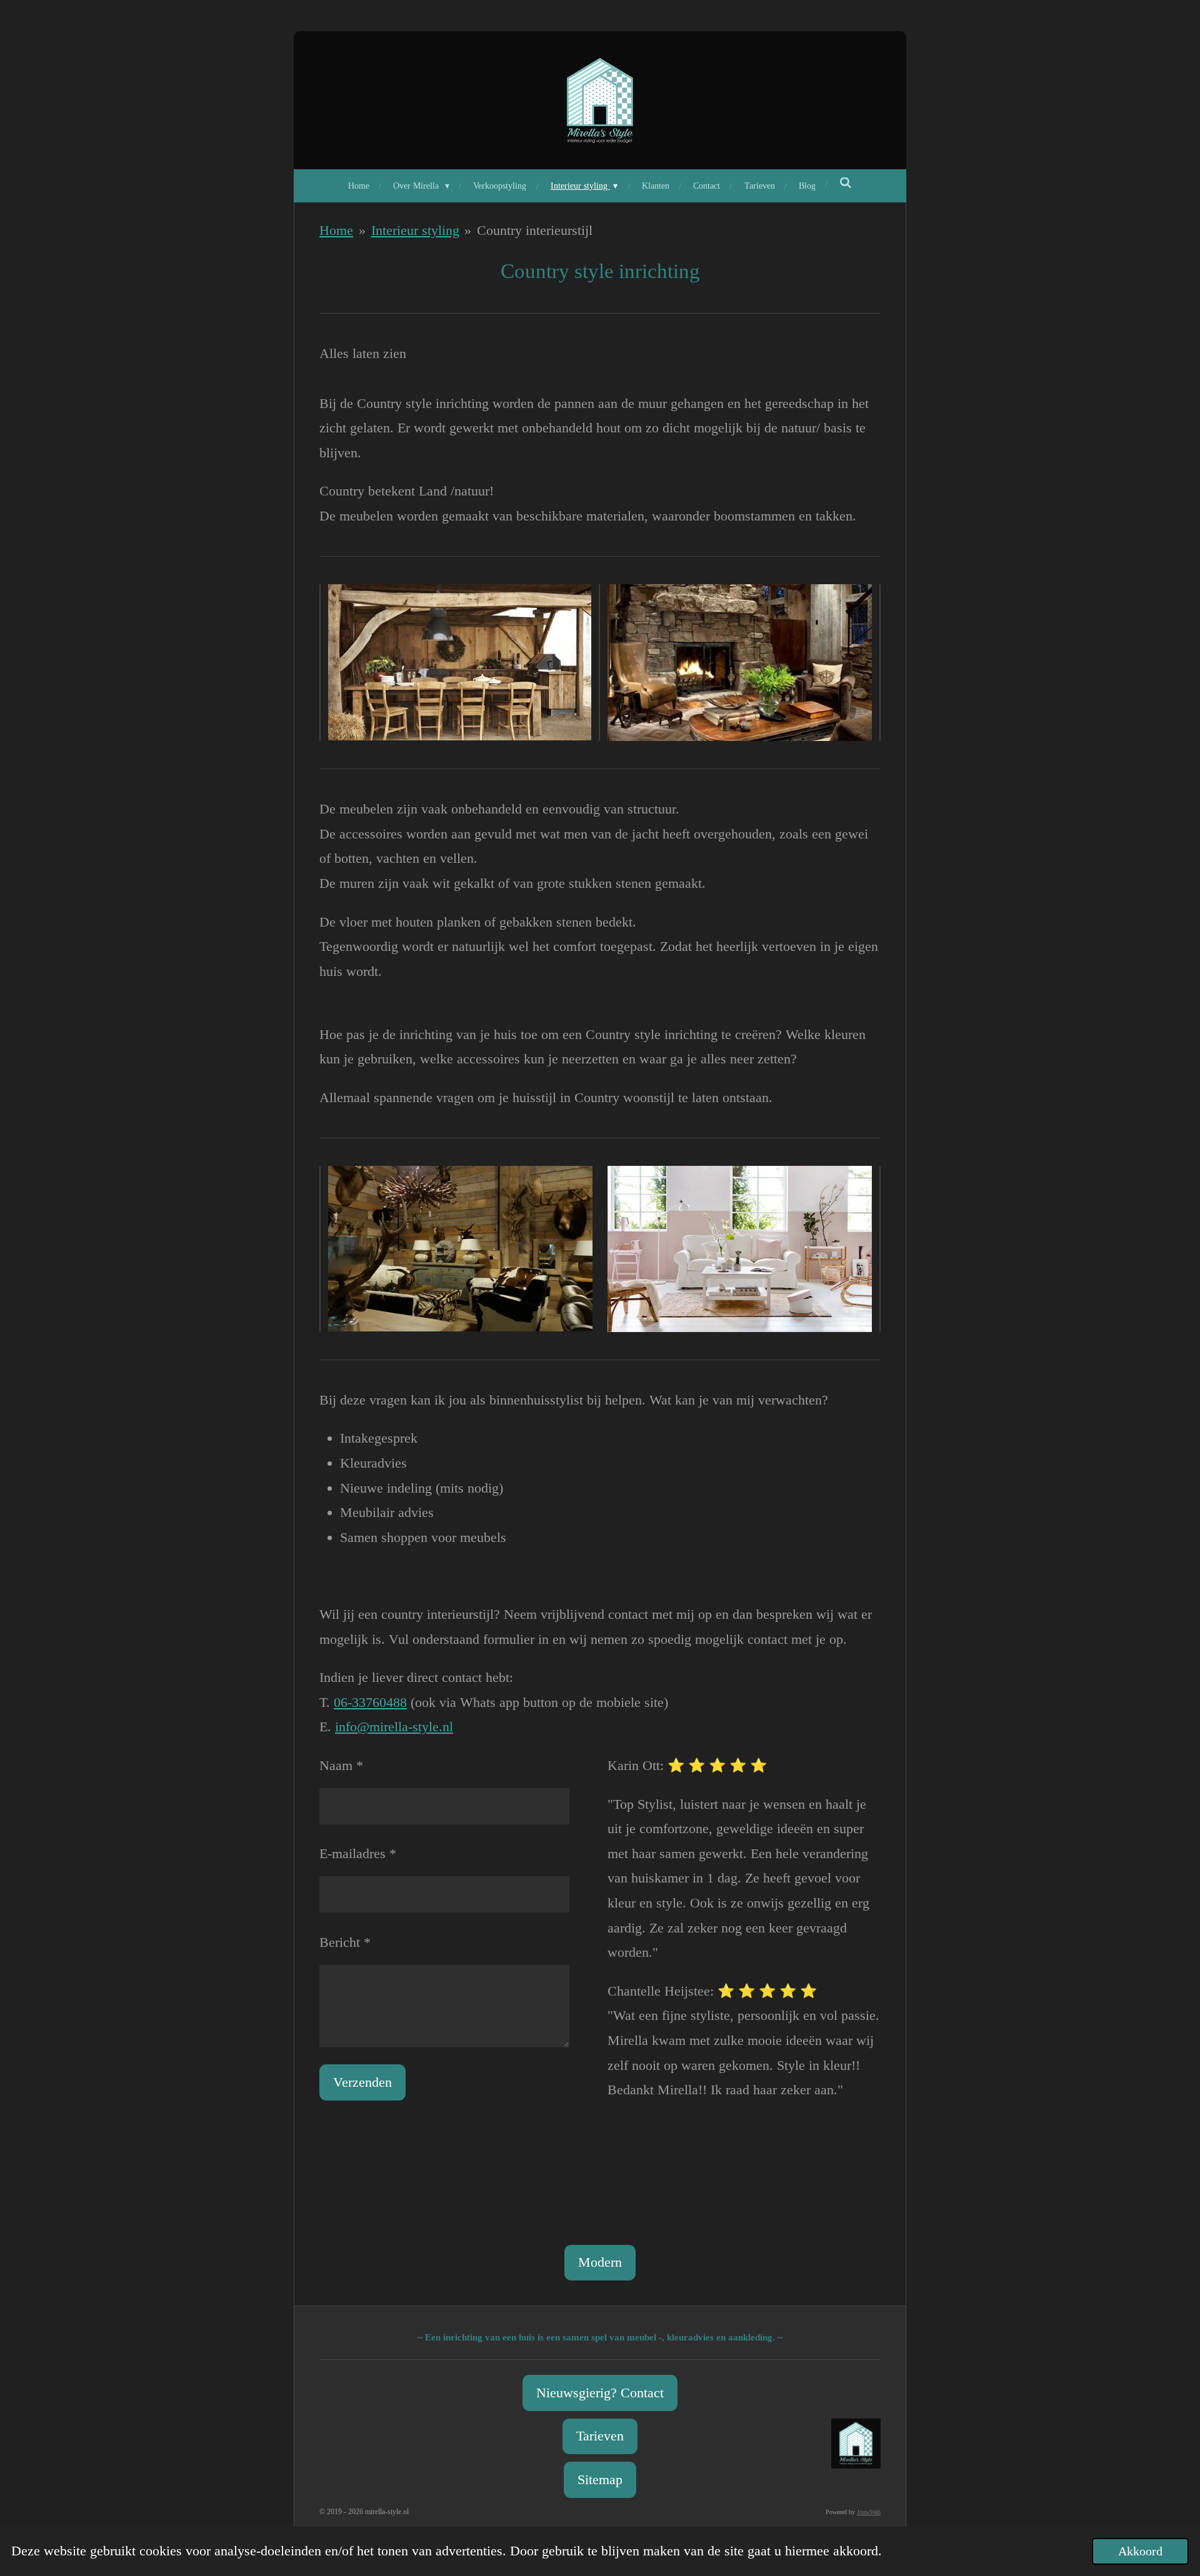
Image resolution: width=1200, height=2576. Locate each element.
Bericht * (345, 1942)
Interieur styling (415, 230)
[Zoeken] (846, 184)
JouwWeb (869, 2512)
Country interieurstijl (535, 230)
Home (336, 230)
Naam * (341, 1765)
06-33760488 (370, 1702)
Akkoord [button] (1140, 2551)
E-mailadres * (358, 1853)
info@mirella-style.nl (394, 1727)
